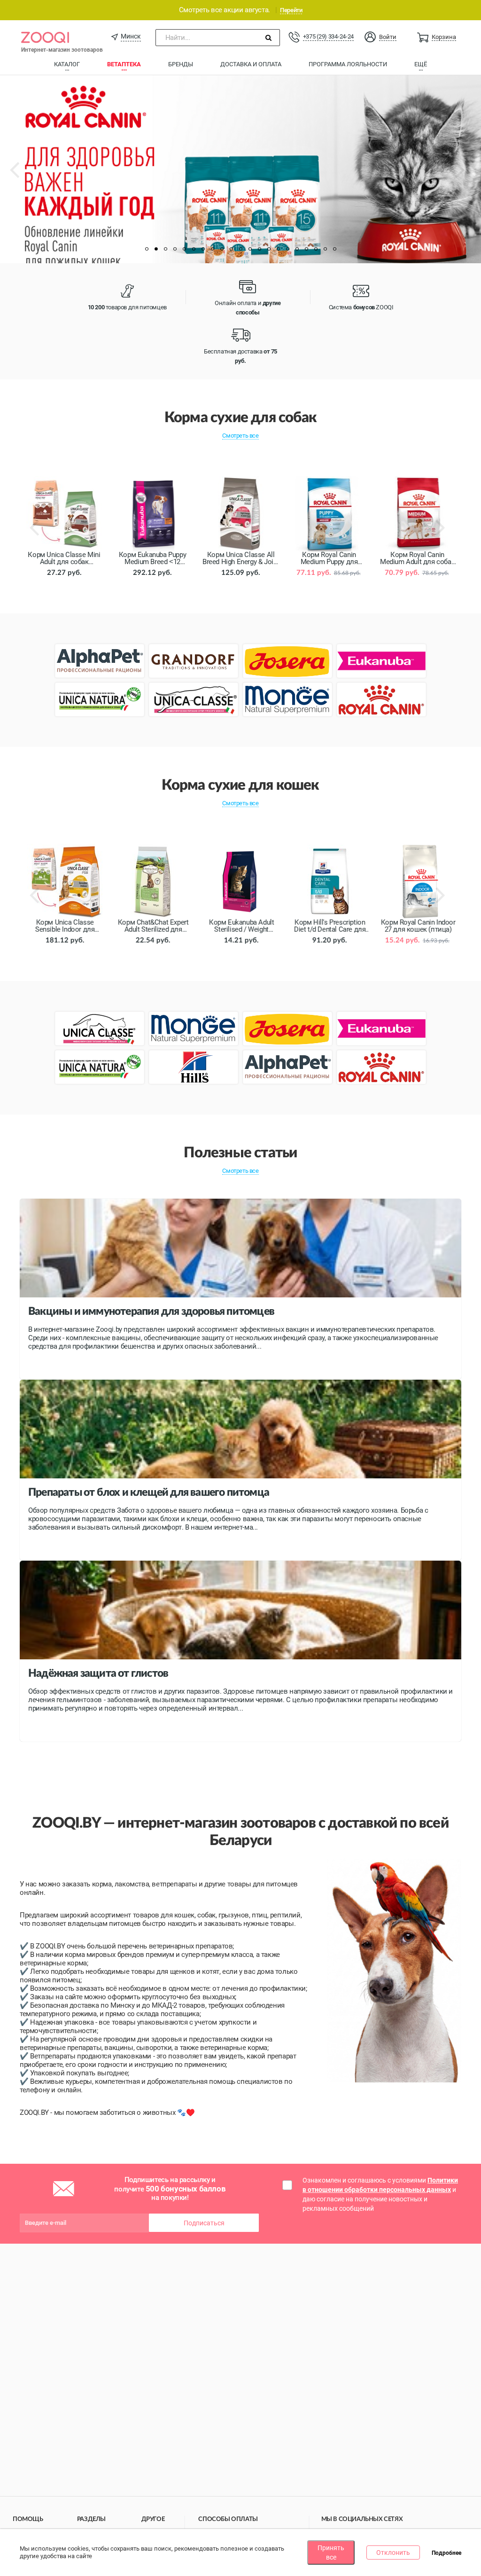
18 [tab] (306, 249)
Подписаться (204, 2223)
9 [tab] (222, 249)
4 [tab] (175, 249)
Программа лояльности (348, 64)
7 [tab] (203, 249)
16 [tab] (287, 249)
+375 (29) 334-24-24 (328, 36)
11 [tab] (240, 249)
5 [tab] (184, 249)
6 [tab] (194, 249)
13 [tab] (259, 249)
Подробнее (446, 2553)
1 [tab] (147, 249)
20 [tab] (325, 249)
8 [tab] (212, 249)
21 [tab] (334, 249)
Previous (24, 177)
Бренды (181, 64)
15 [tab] (278, 249)
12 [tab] (250, 249)
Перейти (291, 10)
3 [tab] (165, 249)
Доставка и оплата (251, 64)
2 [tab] (156, 249)
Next (469, 177)
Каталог (67, 64)
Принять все (331, 2552)
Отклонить (393, 2552)
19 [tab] (316, 249)
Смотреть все (240, 436)
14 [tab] (269, 249)
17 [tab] (297, 249)
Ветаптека (124, 64)
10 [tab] (231, 249)
